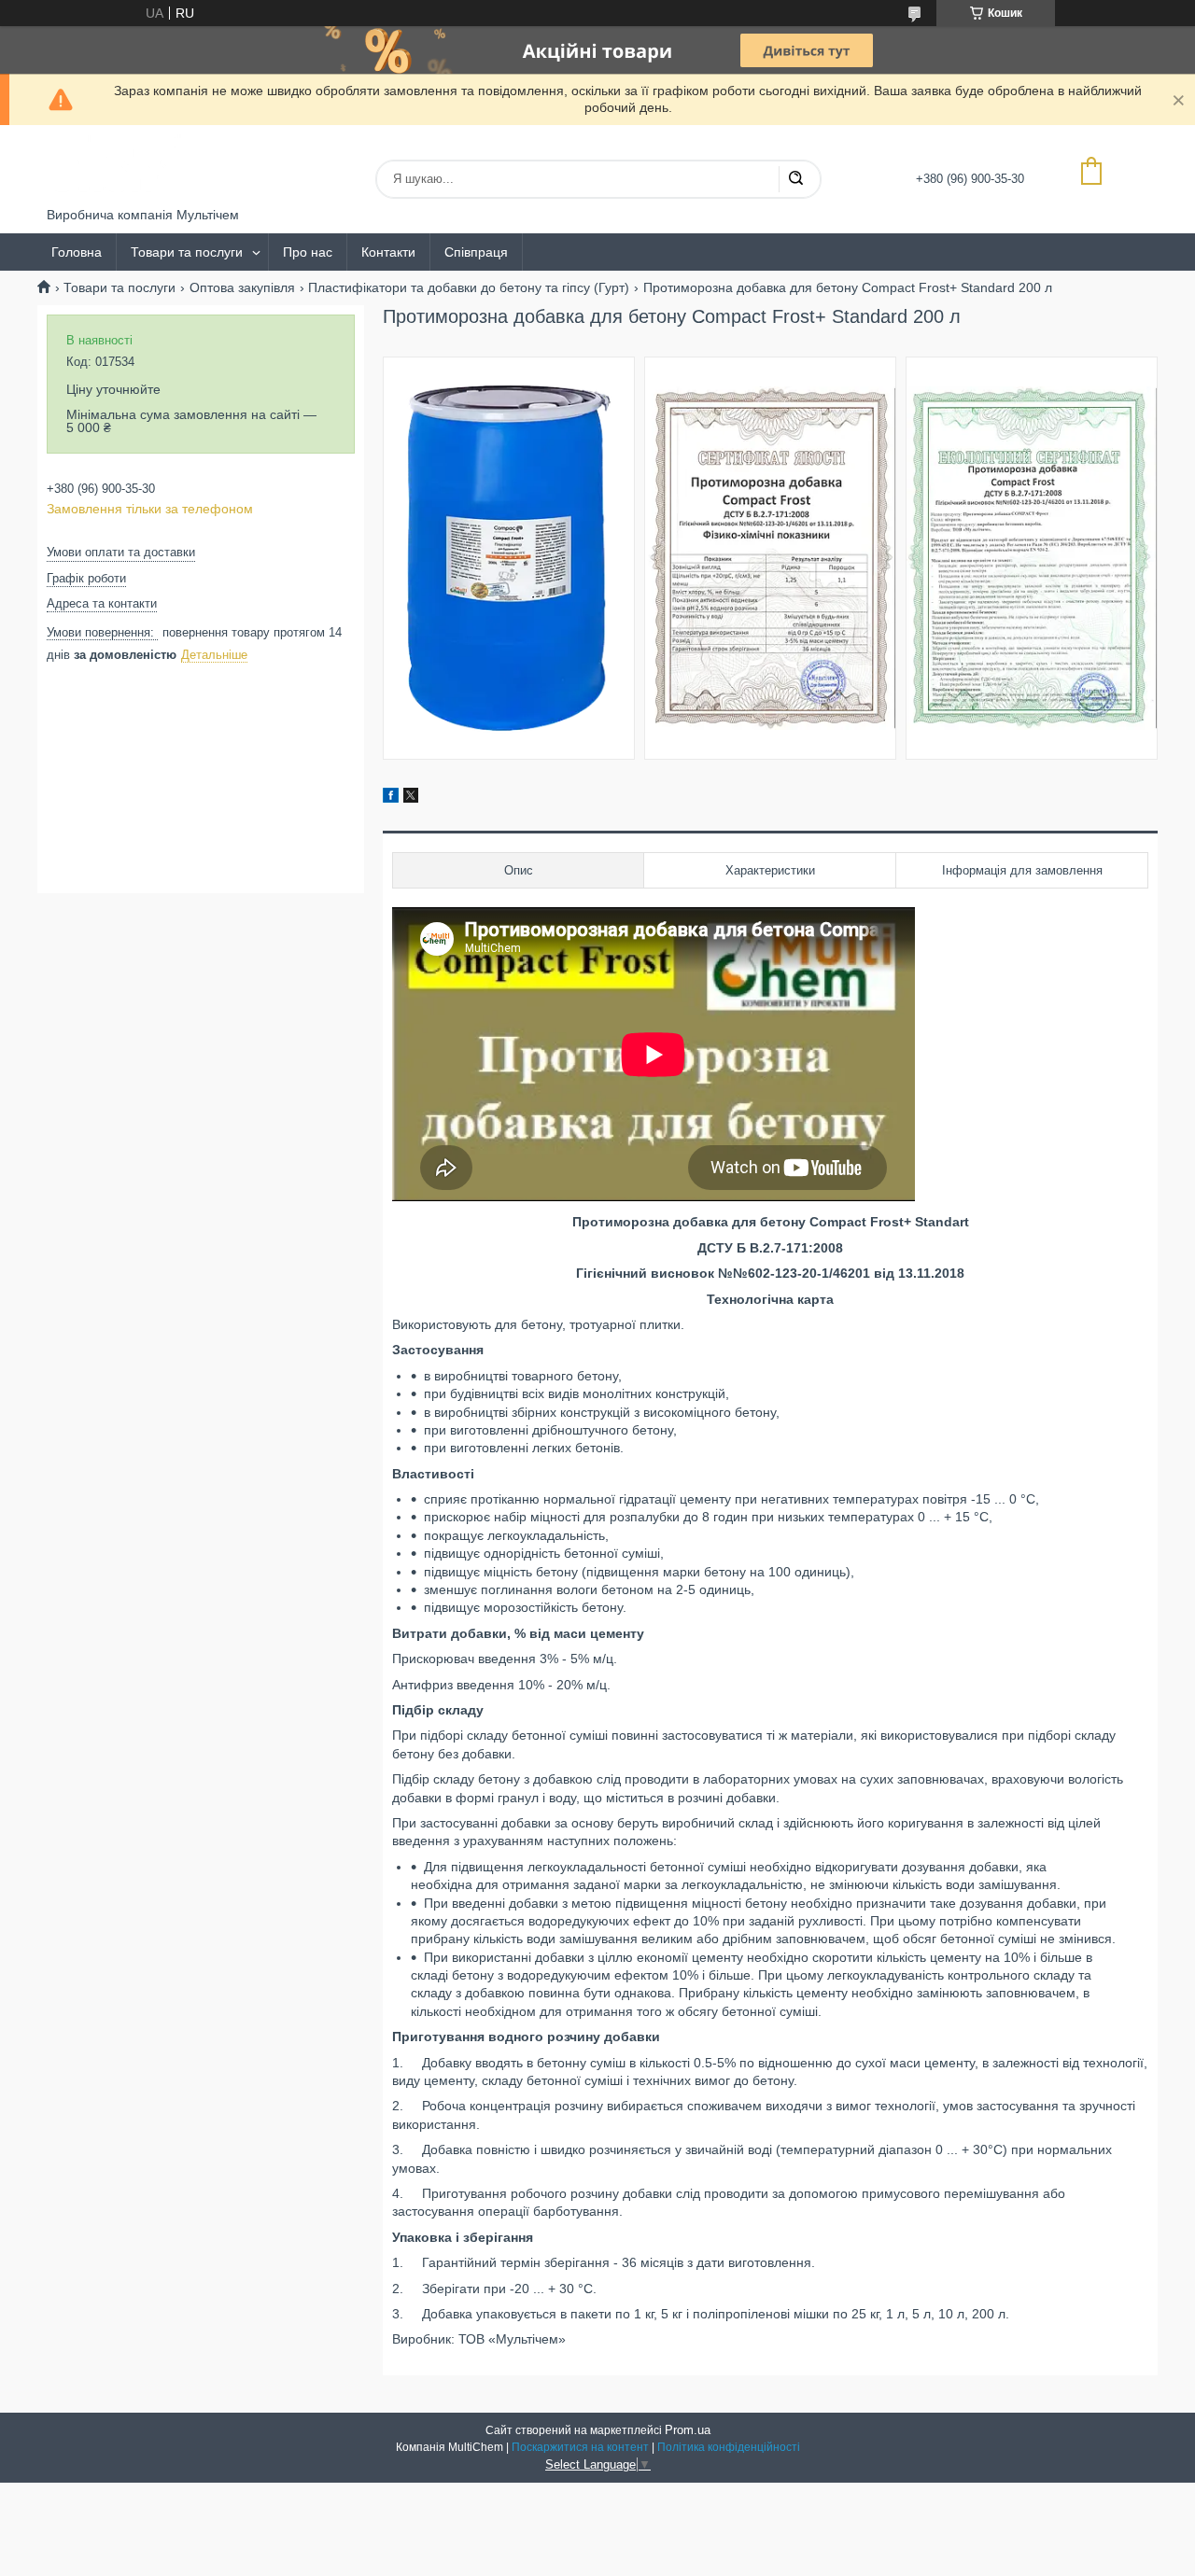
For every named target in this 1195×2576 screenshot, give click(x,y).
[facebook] (391, 798)
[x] (411, 798)
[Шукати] (795, 179)
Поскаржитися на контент (580, 2447)
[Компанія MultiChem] (117, 166)
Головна (77, 252)
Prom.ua (688, 2430)
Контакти (388, 252)
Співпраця (476, 252)
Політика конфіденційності (729, 2447)
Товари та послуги (187, 252)
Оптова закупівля (242, 287)
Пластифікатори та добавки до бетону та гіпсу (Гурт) (469, 287)
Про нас (308, 252)
